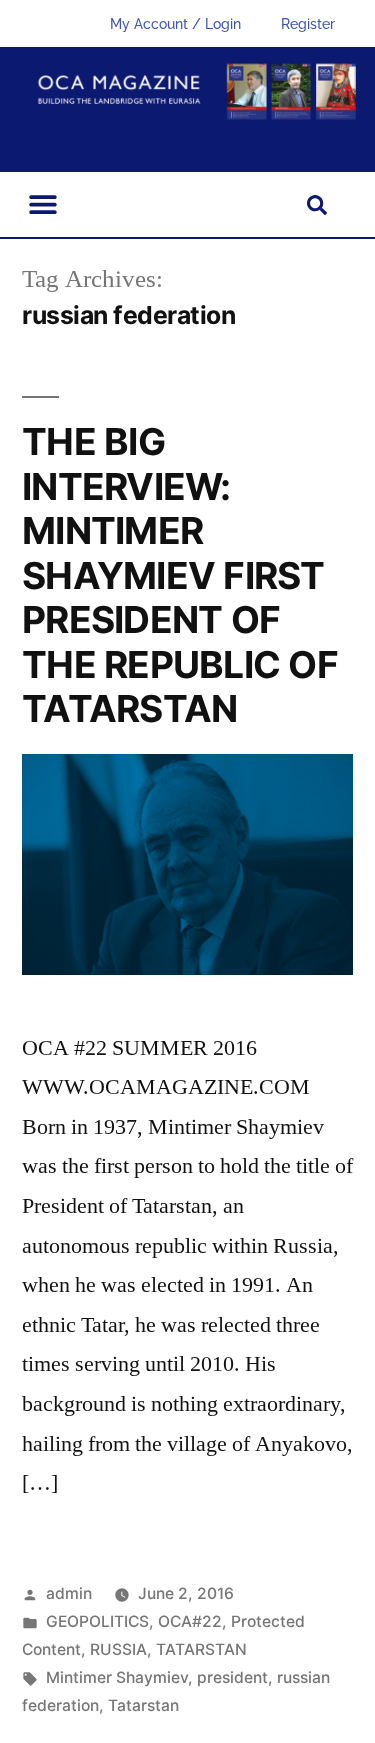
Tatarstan (143, 1705)
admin (69, 1593)
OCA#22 (190, 1621)
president (232, 1677)
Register (308, 24)
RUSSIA (118, 1649)
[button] (42, 204)
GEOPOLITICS (97, 1621)
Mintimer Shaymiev (117, 1677)
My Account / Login (175, 24)
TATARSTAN (201, 1649)
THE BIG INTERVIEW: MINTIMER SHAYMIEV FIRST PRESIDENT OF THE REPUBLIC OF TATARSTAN (180, 575)
